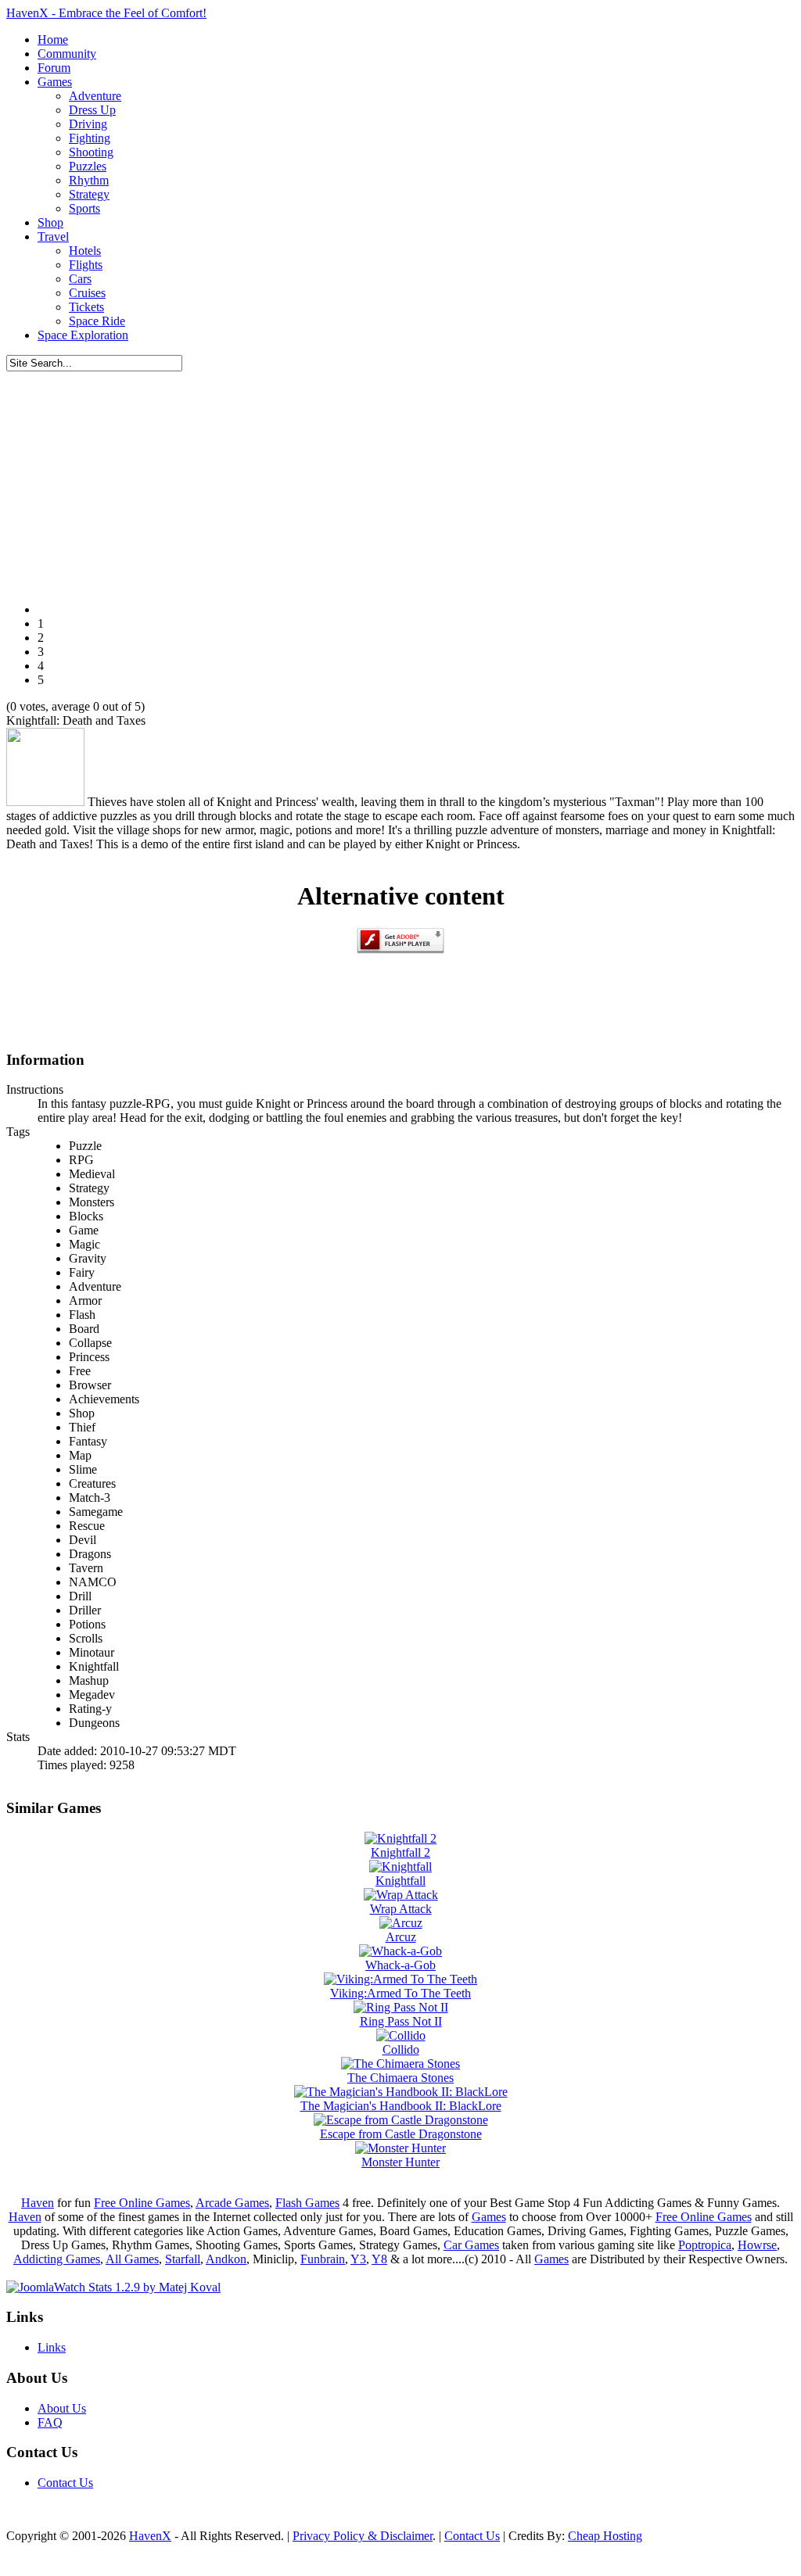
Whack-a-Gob (400, 1965)
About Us (62, 2408)
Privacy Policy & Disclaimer (363, 2536)
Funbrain (323, 2259)
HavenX (150, 2536)
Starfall (183, 2259)
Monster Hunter (400, 2162)
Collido (401, 2049)
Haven (38, 2203)
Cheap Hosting (605, 2536)
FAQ (50, 2422)
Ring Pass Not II (401, 2021)
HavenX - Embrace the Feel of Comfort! (106, 13)
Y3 (358, 2259)
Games (489, 2217)
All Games (132, 2259)
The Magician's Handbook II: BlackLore (401, 2106)
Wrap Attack (401, 1909)
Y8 (379, 2259)
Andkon (226, 2259)
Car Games (471, 2245)
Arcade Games (232, 2203)
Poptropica (705, 2245)
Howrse (757, 2245)
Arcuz (401, 1937)
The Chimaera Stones (400, 2078)
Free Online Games (142, 2203)
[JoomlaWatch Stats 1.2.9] (113, 2287)
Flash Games (307, 2203)
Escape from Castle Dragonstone (401, 2134)
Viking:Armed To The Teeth (400, 1993)
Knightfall (400, 1881)
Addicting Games (57, 2259)
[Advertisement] (400, 481)
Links (52, 2347)
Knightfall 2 (400, 1852)
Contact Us (65, 2483)
